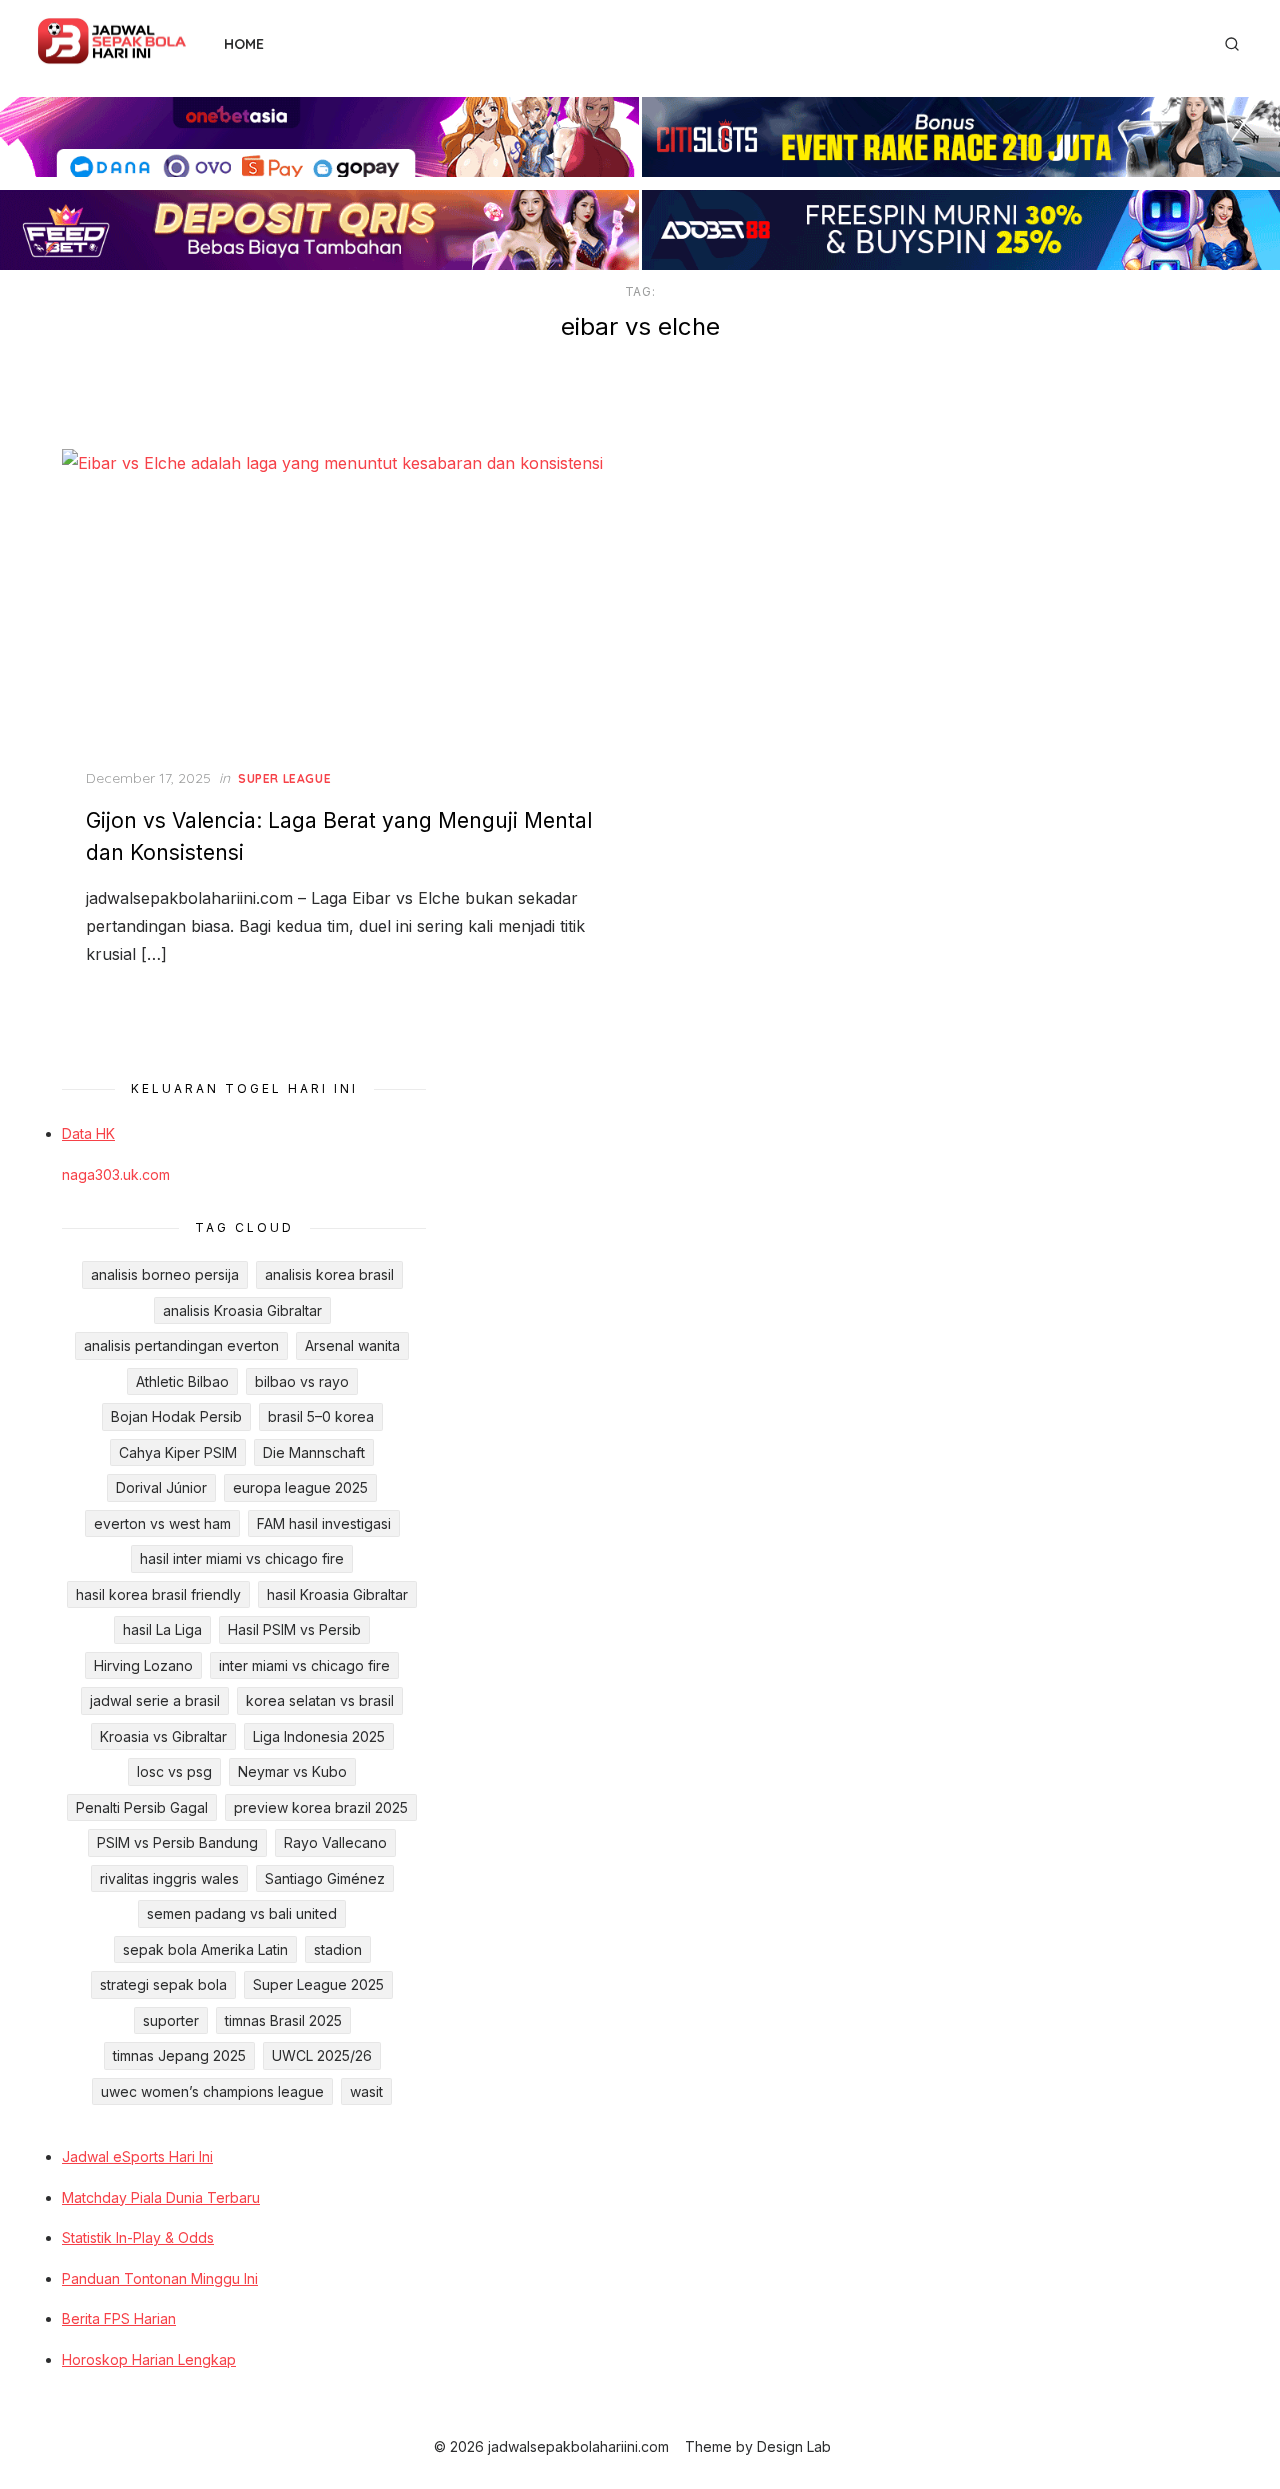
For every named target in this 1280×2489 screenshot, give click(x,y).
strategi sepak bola (163, 1984)
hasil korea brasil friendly (158, 1594)
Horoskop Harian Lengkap (149, 2359)
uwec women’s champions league (212, 2091)
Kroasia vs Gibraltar (163, 1736)
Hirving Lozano (143, 1665)
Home (244, 44)
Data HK (88, 1133)
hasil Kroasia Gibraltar (337, 1594)
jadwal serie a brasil (155, 1700)
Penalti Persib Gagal (142, 1807)
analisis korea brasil (329, 1274)
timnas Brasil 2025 (283, 2020)
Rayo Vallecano (335, 1842)
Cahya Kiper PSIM (178, 1452)
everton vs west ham (162, 1523)
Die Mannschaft (314, 1452)
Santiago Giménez (325, 1878)
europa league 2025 (300, 1487)
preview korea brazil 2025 (321, 1807)
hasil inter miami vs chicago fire (242, 1558)
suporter (171, 2020)
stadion (338, 1949)
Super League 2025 (318, 1984)
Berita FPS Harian (119, 2318)
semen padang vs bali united (242, 1913)
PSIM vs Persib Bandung (177, 1842)
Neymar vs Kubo (292, 1771)
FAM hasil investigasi (324, 1523)
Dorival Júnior (161, 1487)
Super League (284, 778)
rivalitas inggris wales (169, 1878)
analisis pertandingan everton (181, 1345)
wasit (366, 2091)
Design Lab (794, 2446)
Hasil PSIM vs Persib (294, 1629)
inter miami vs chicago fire (304, 1665)
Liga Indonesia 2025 (319, 1736)
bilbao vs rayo (302, 1381)
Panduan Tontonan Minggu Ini (160, 2278)
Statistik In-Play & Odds (138, 2237)
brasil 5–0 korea (321, 1416)
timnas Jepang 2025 (179, 2055)
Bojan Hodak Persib (176, 1416)
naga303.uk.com (116, 1174)
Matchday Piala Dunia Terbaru (161, 2197)
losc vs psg (174, 1771)
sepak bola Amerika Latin (205, 1949)
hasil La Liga (162, 1629)
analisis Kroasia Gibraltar (242, 1310)
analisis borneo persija (165, 1274)
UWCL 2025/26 (322, 2055)
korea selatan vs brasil (320, 1700)
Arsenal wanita (352, 1345)
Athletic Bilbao (182, 1381)
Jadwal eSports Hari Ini (137, 2156)
